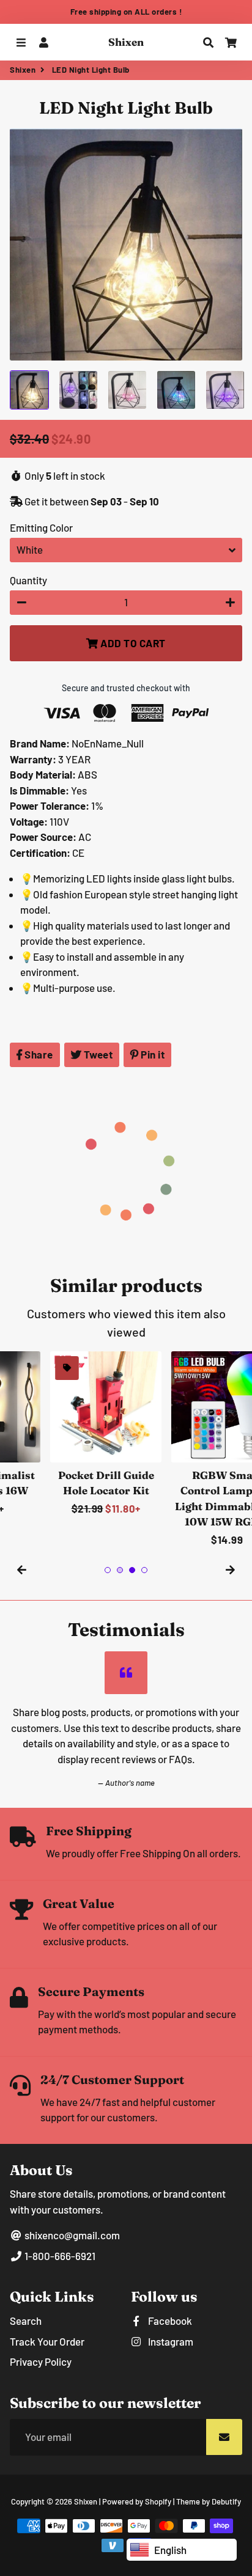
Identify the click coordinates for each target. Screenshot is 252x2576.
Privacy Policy (41, 2361)
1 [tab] (108, 1570)
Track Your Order (47, 2341)
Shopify (158, 2501)
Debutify (226, 2501)
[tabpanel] (65, 1434)
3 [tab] (132, 1570)
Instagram (170, 2341)
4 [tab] (144, 1570)
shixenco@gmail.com (71, 2235)
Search (26, 2321)
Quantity (28, 580)
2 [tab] (120, 1570)
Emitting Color (41, 527)
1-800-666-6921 (59, 2256)
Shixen (23, 70)
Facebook (169, 2321)
